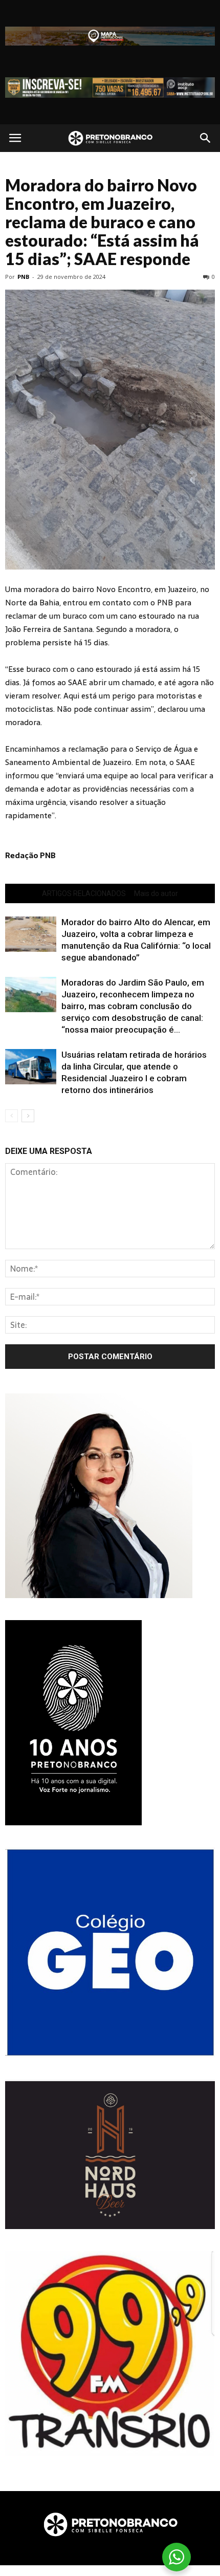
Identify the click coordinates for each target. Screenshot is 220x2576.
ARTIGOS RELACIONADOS (84, 893)
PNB (23, 277)
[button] (206, 138)
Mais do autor (156, 893)
